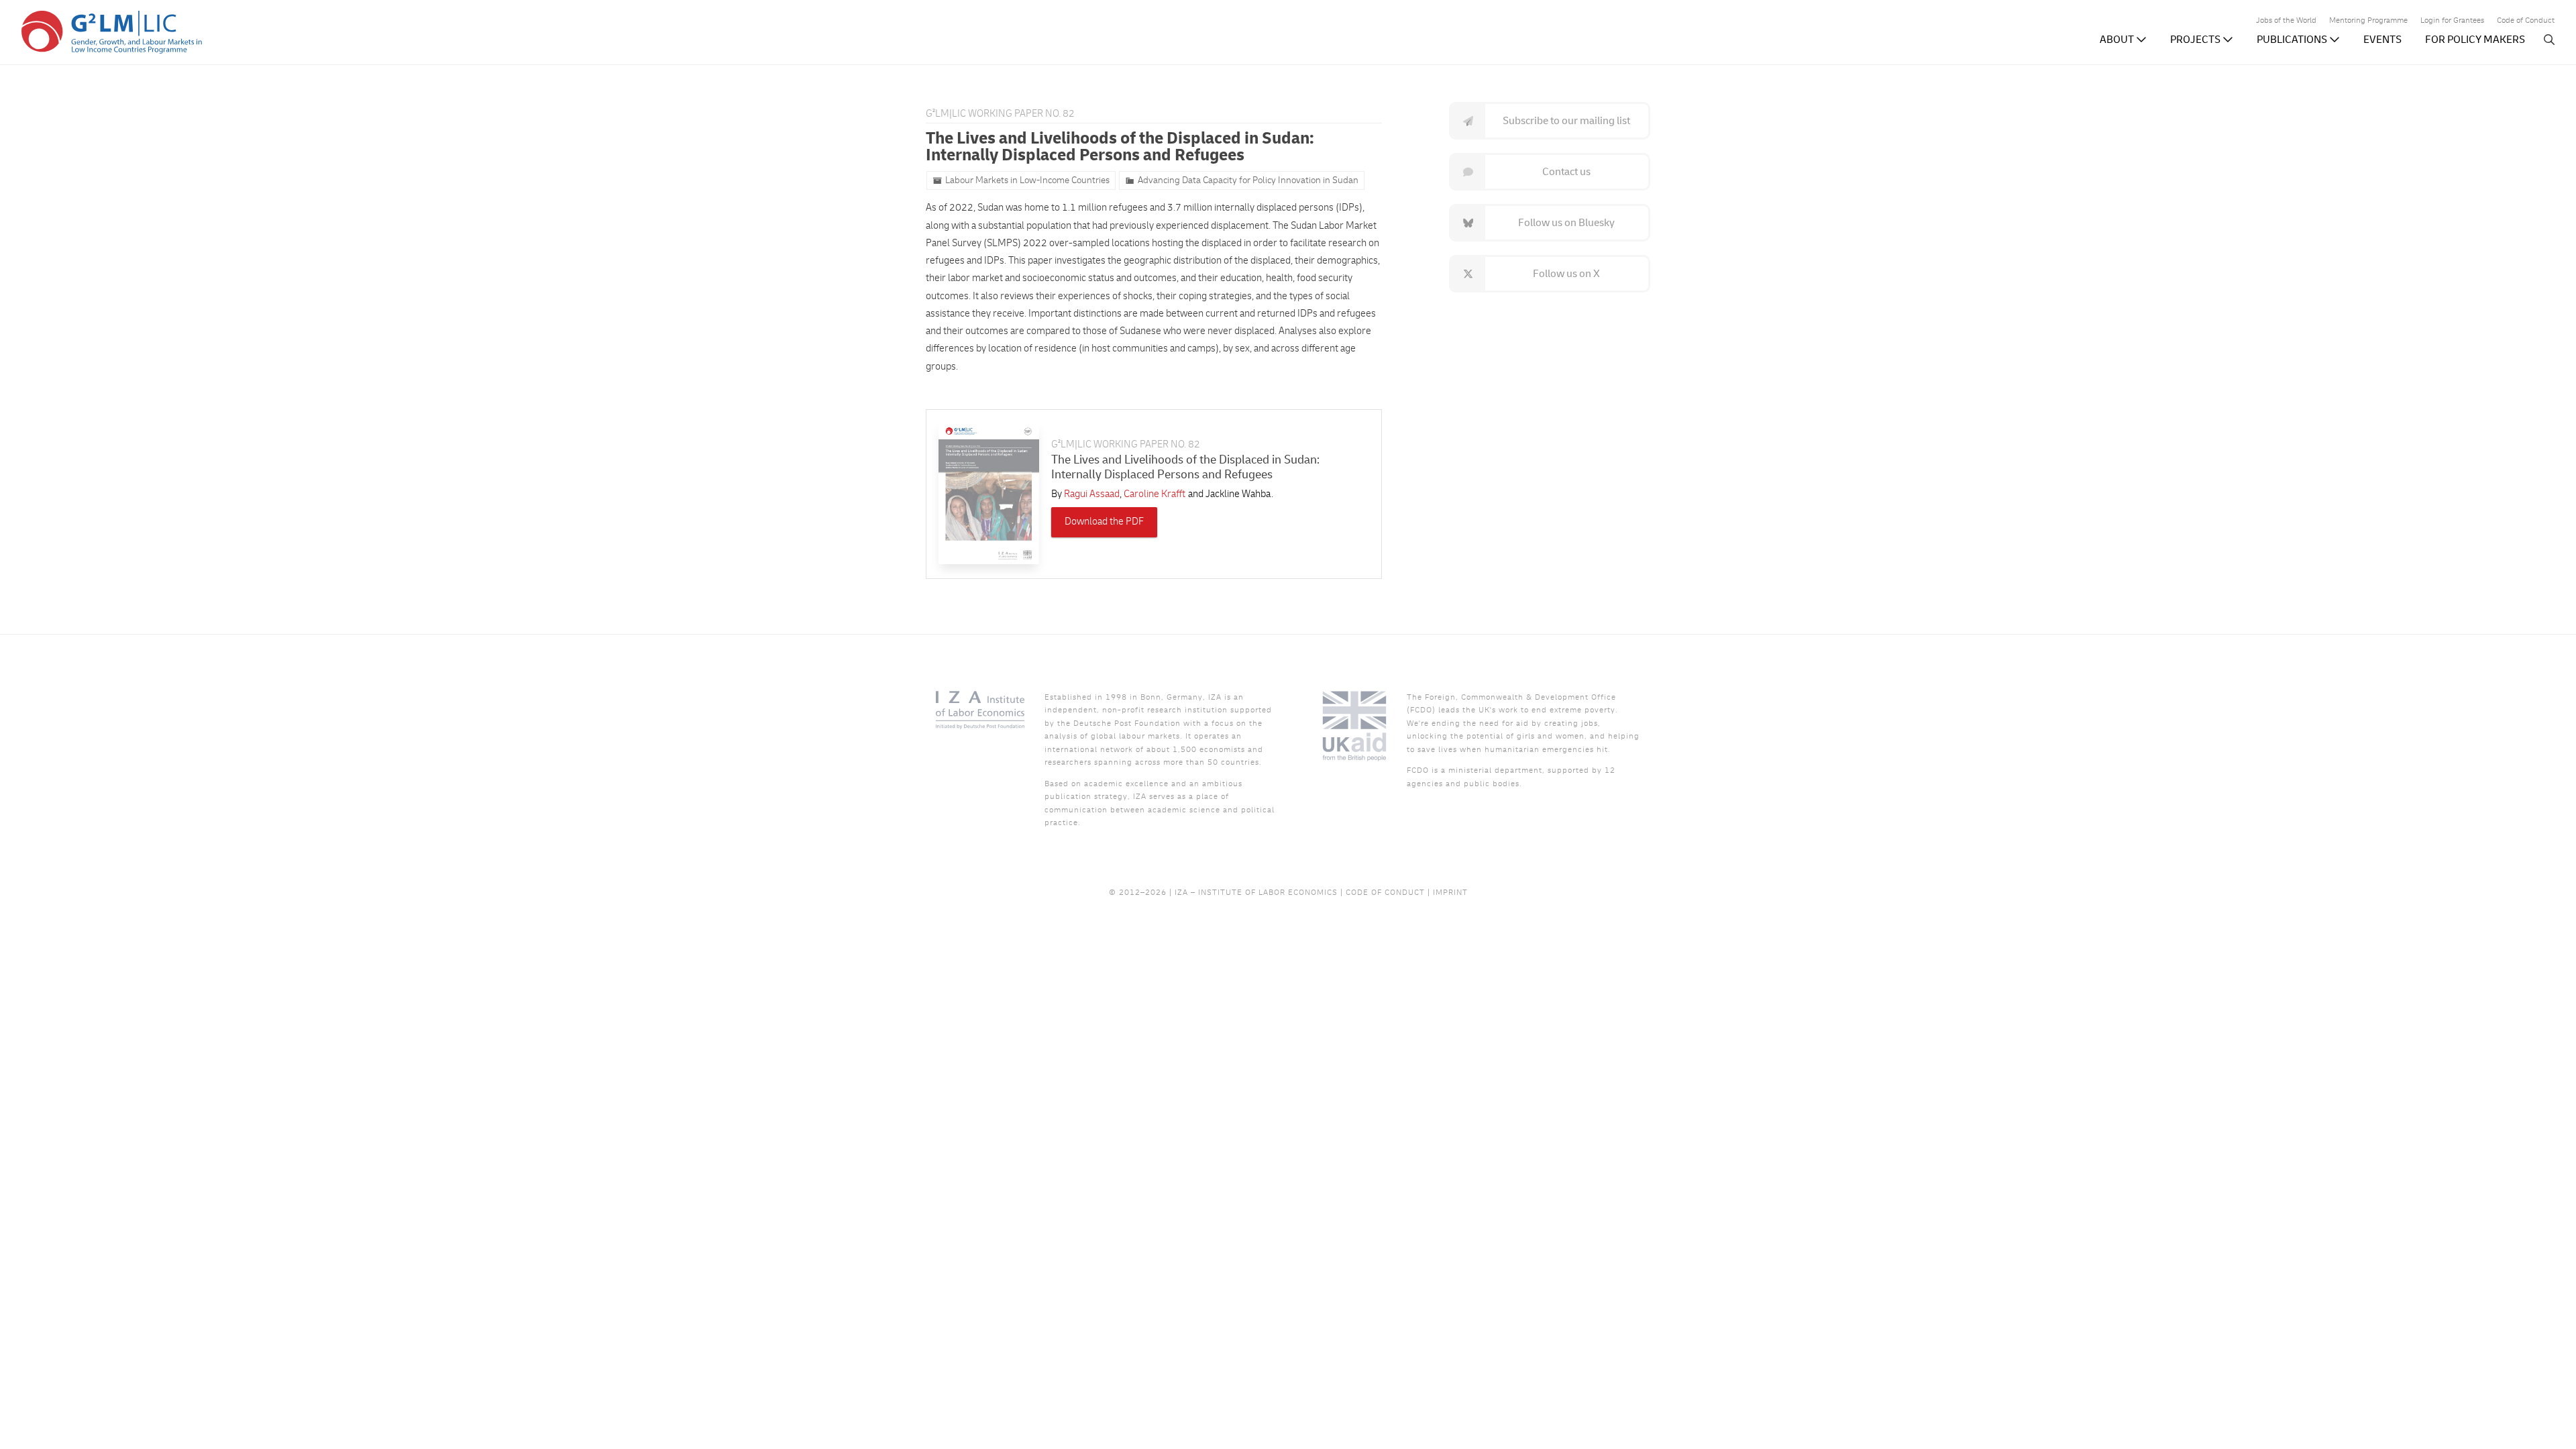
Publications (2293, 40)
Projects (2196, 40)
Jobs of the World (2286, 21)
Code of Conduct (2526, 21)
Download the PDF (1104, 522)
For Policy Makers (2475, 40)
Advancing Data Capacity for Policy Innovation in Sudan (1248, 180)
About (2118, 40)
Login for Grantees (2452, 21)
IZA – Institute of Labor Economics (1256, 893)
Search (2549, 40)
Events (2382, 40)
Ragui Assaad (1092, 494)
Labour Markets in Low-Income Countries (1027, 180)
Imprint (1450, 893)
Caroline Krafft (1155, 494)
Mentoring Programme (2368, 21)
